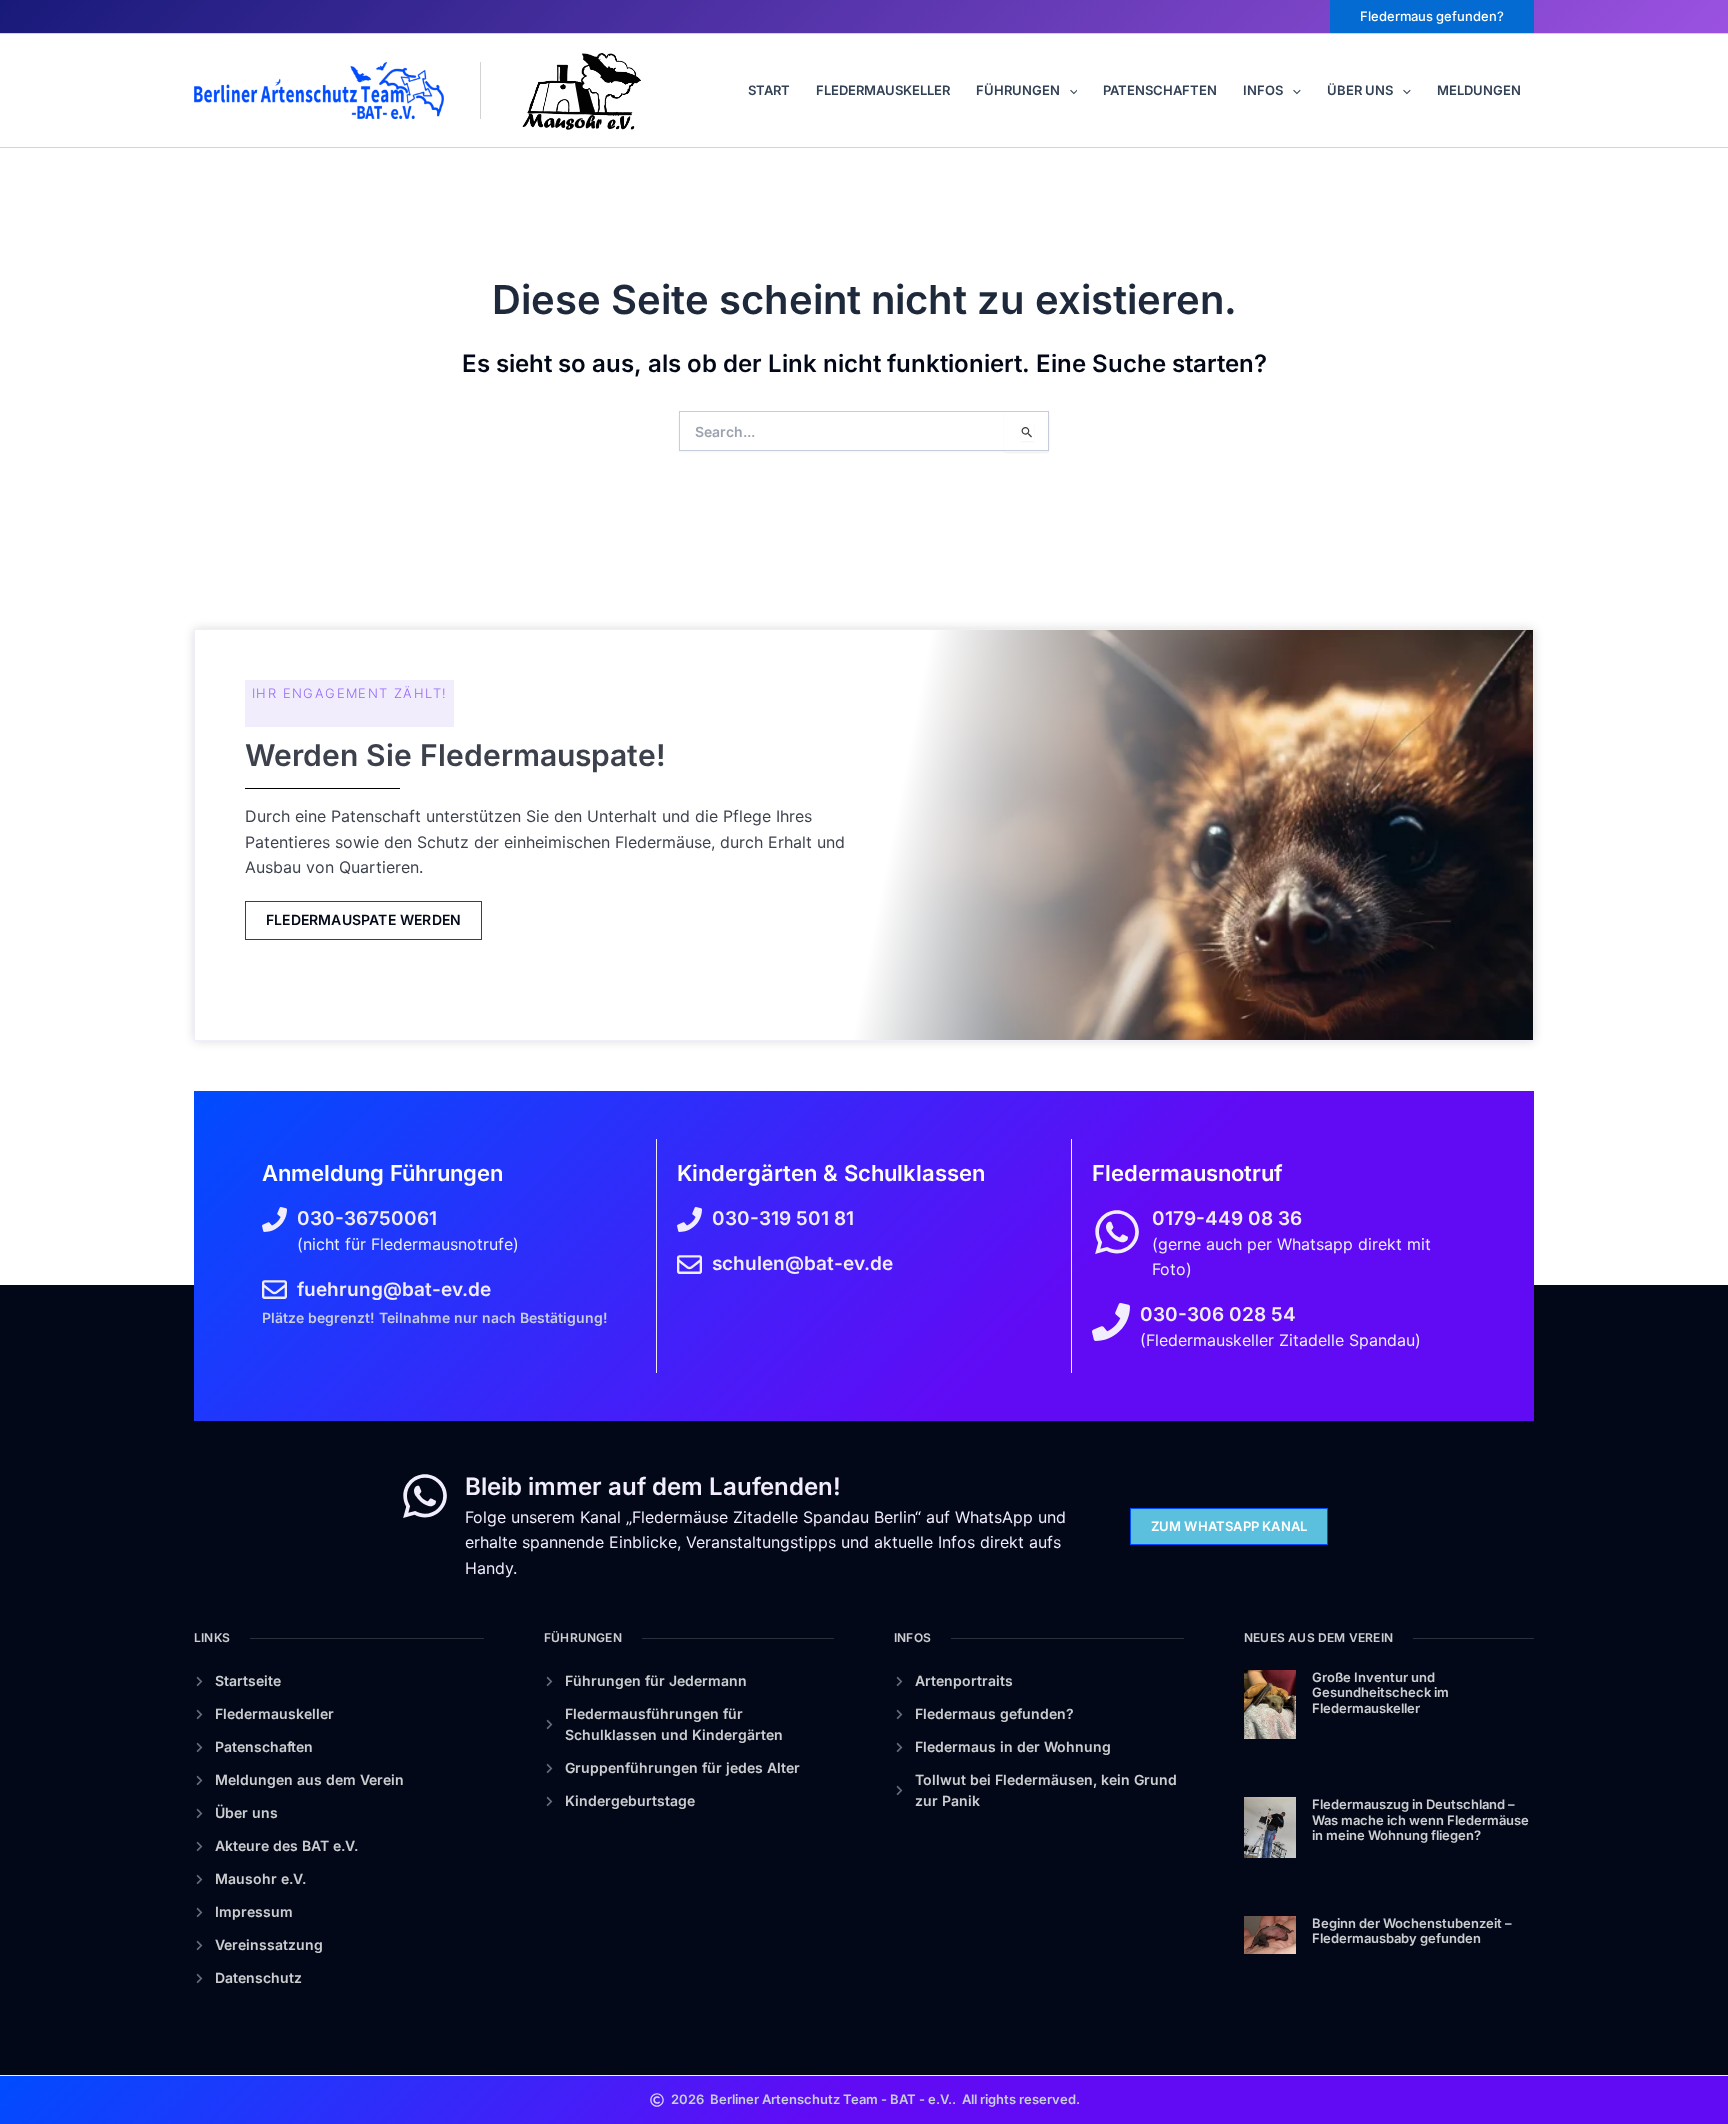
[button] (1432, 16)
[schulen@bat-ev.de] (689, 1264)
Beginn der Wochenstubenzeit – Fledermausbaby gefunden (1412, 1931)
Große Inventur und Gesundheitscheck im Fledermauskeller (1380, 1692)
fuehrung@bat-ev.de (394, 1289)
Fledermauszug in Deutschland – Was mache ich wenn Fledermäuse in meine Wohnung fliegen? (1420, 1819)
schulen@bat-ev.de (802, 1263)
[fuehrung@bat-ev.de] (274, 1289)
